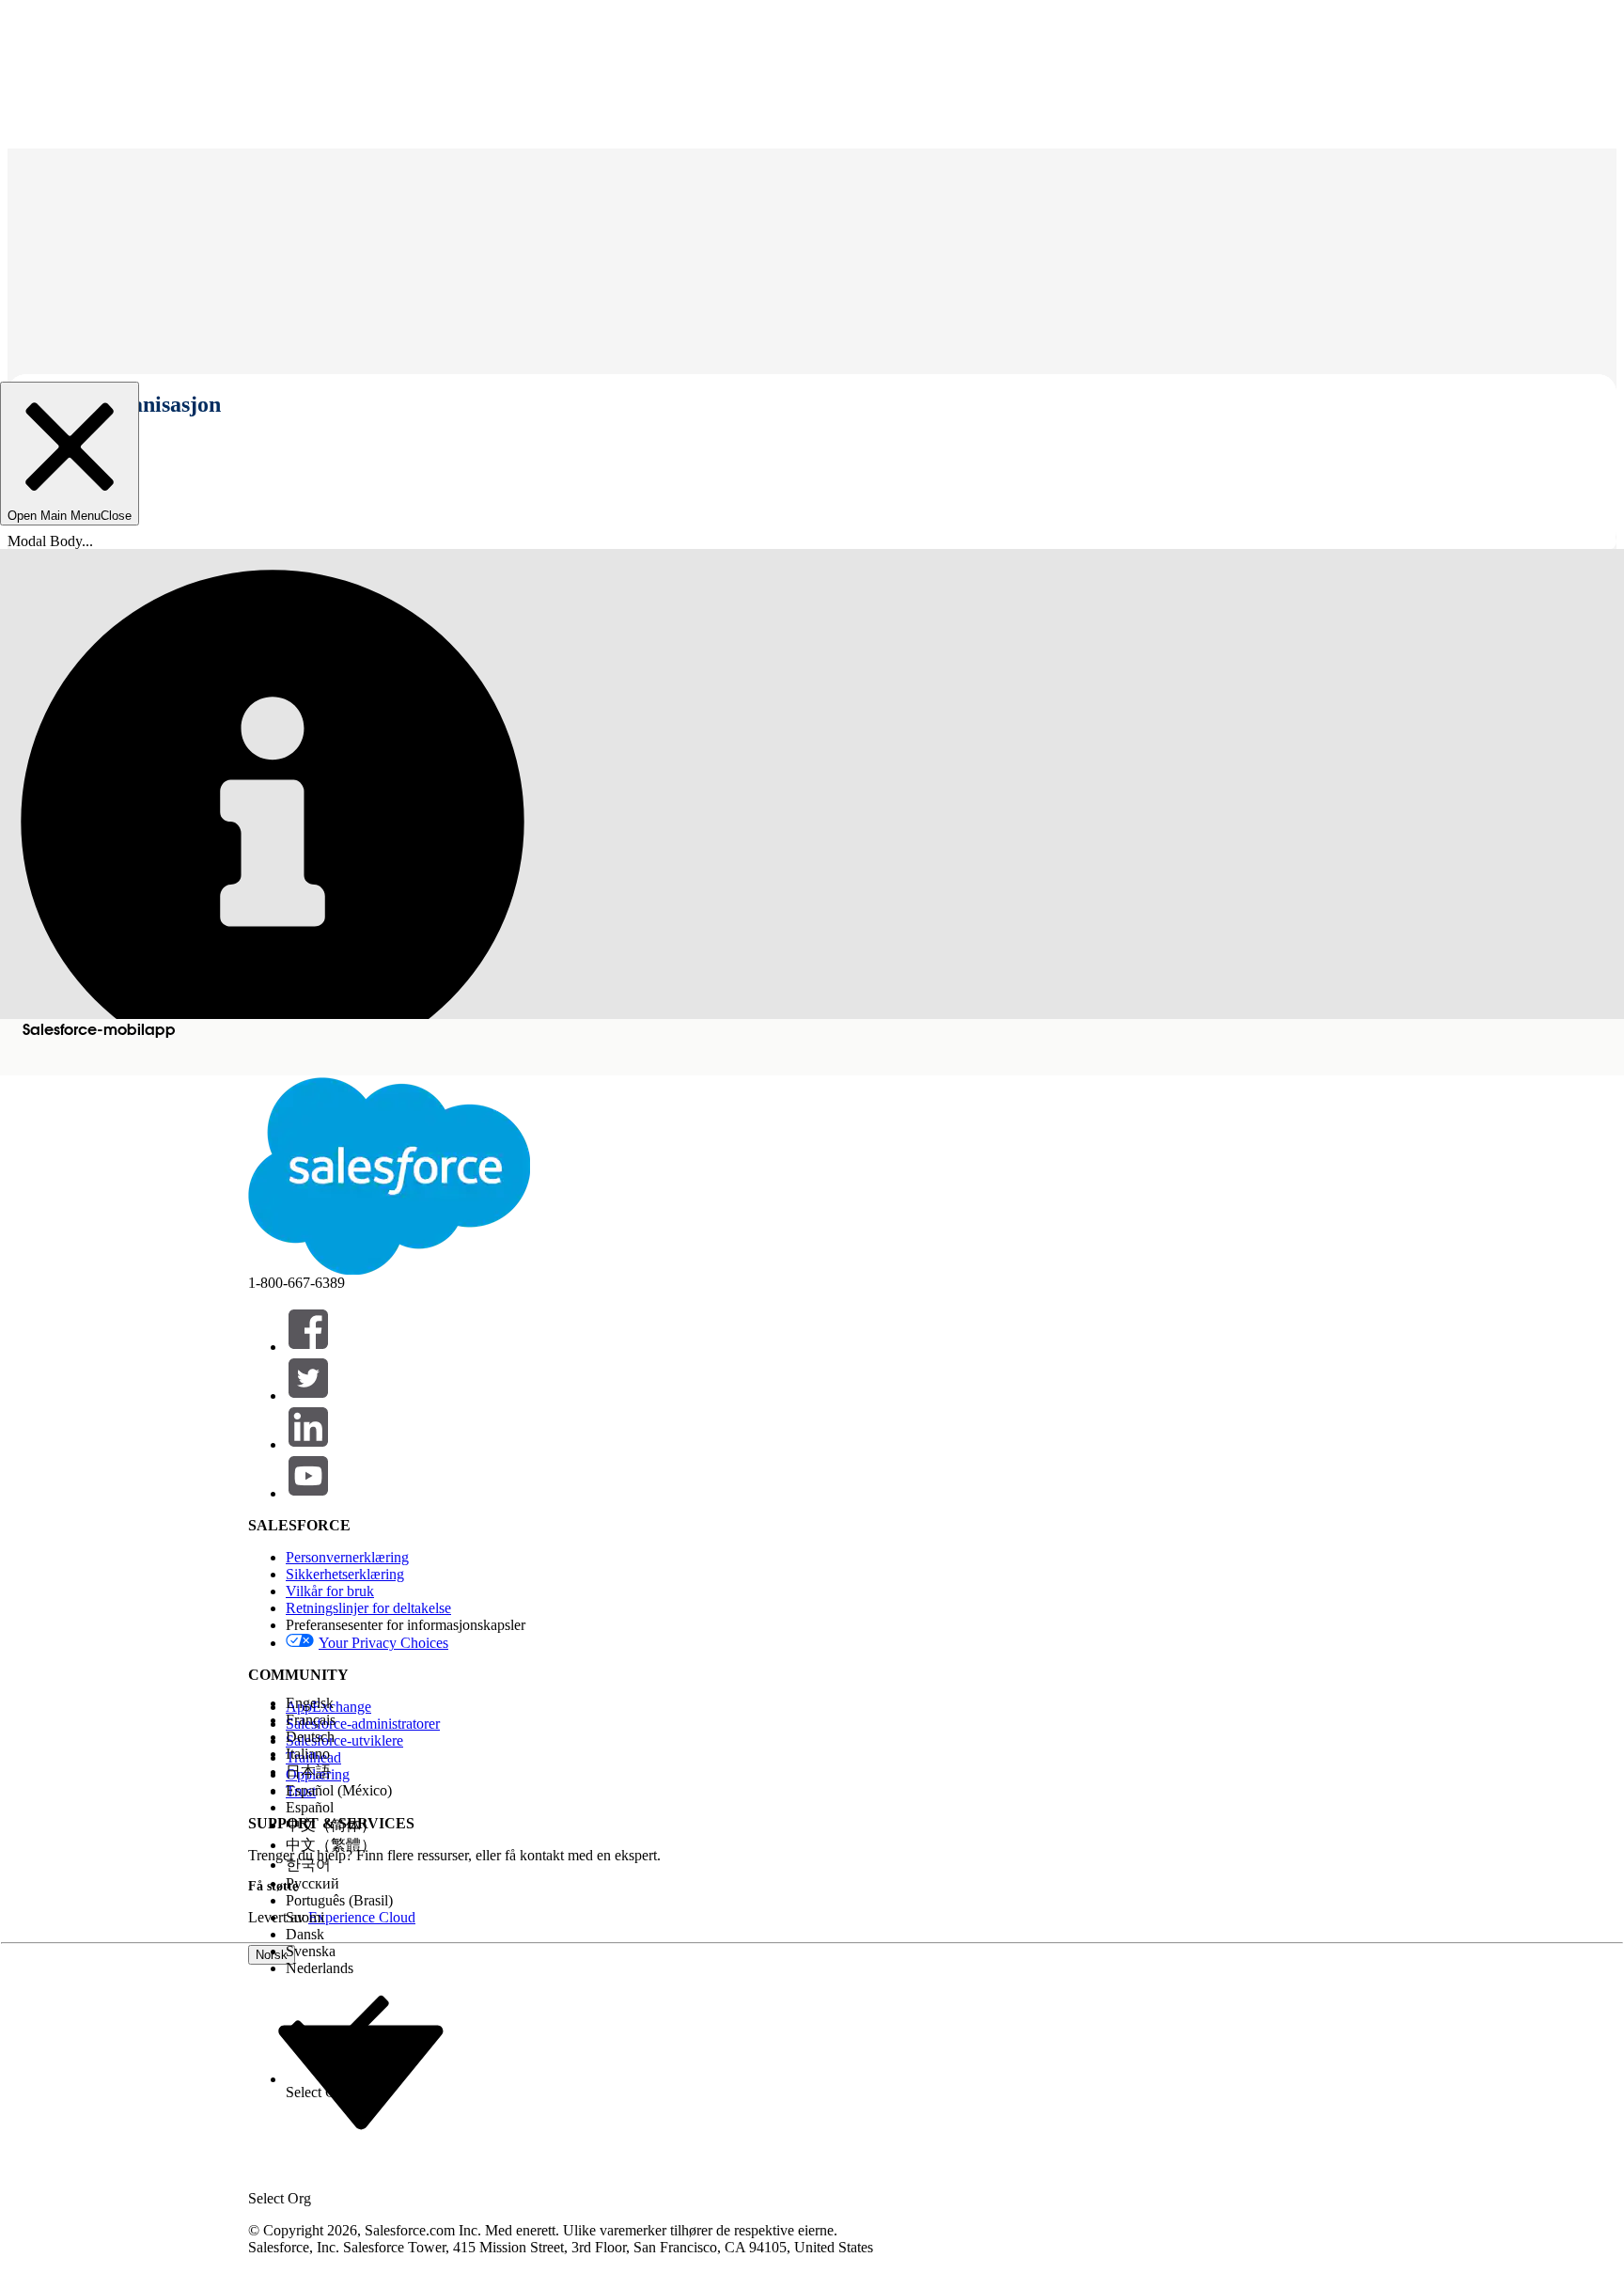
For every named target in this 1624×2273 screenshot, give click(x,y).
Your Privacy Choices (383, 1643)
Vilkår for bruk (330, 1591)
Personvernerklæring (347, 1557)
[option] (339, 1703)
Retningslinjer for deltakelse (368, 1608)
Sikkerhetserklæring (345, 1574)
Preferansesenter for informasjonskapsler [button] (406, 1625)
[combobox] (361, 2076)
